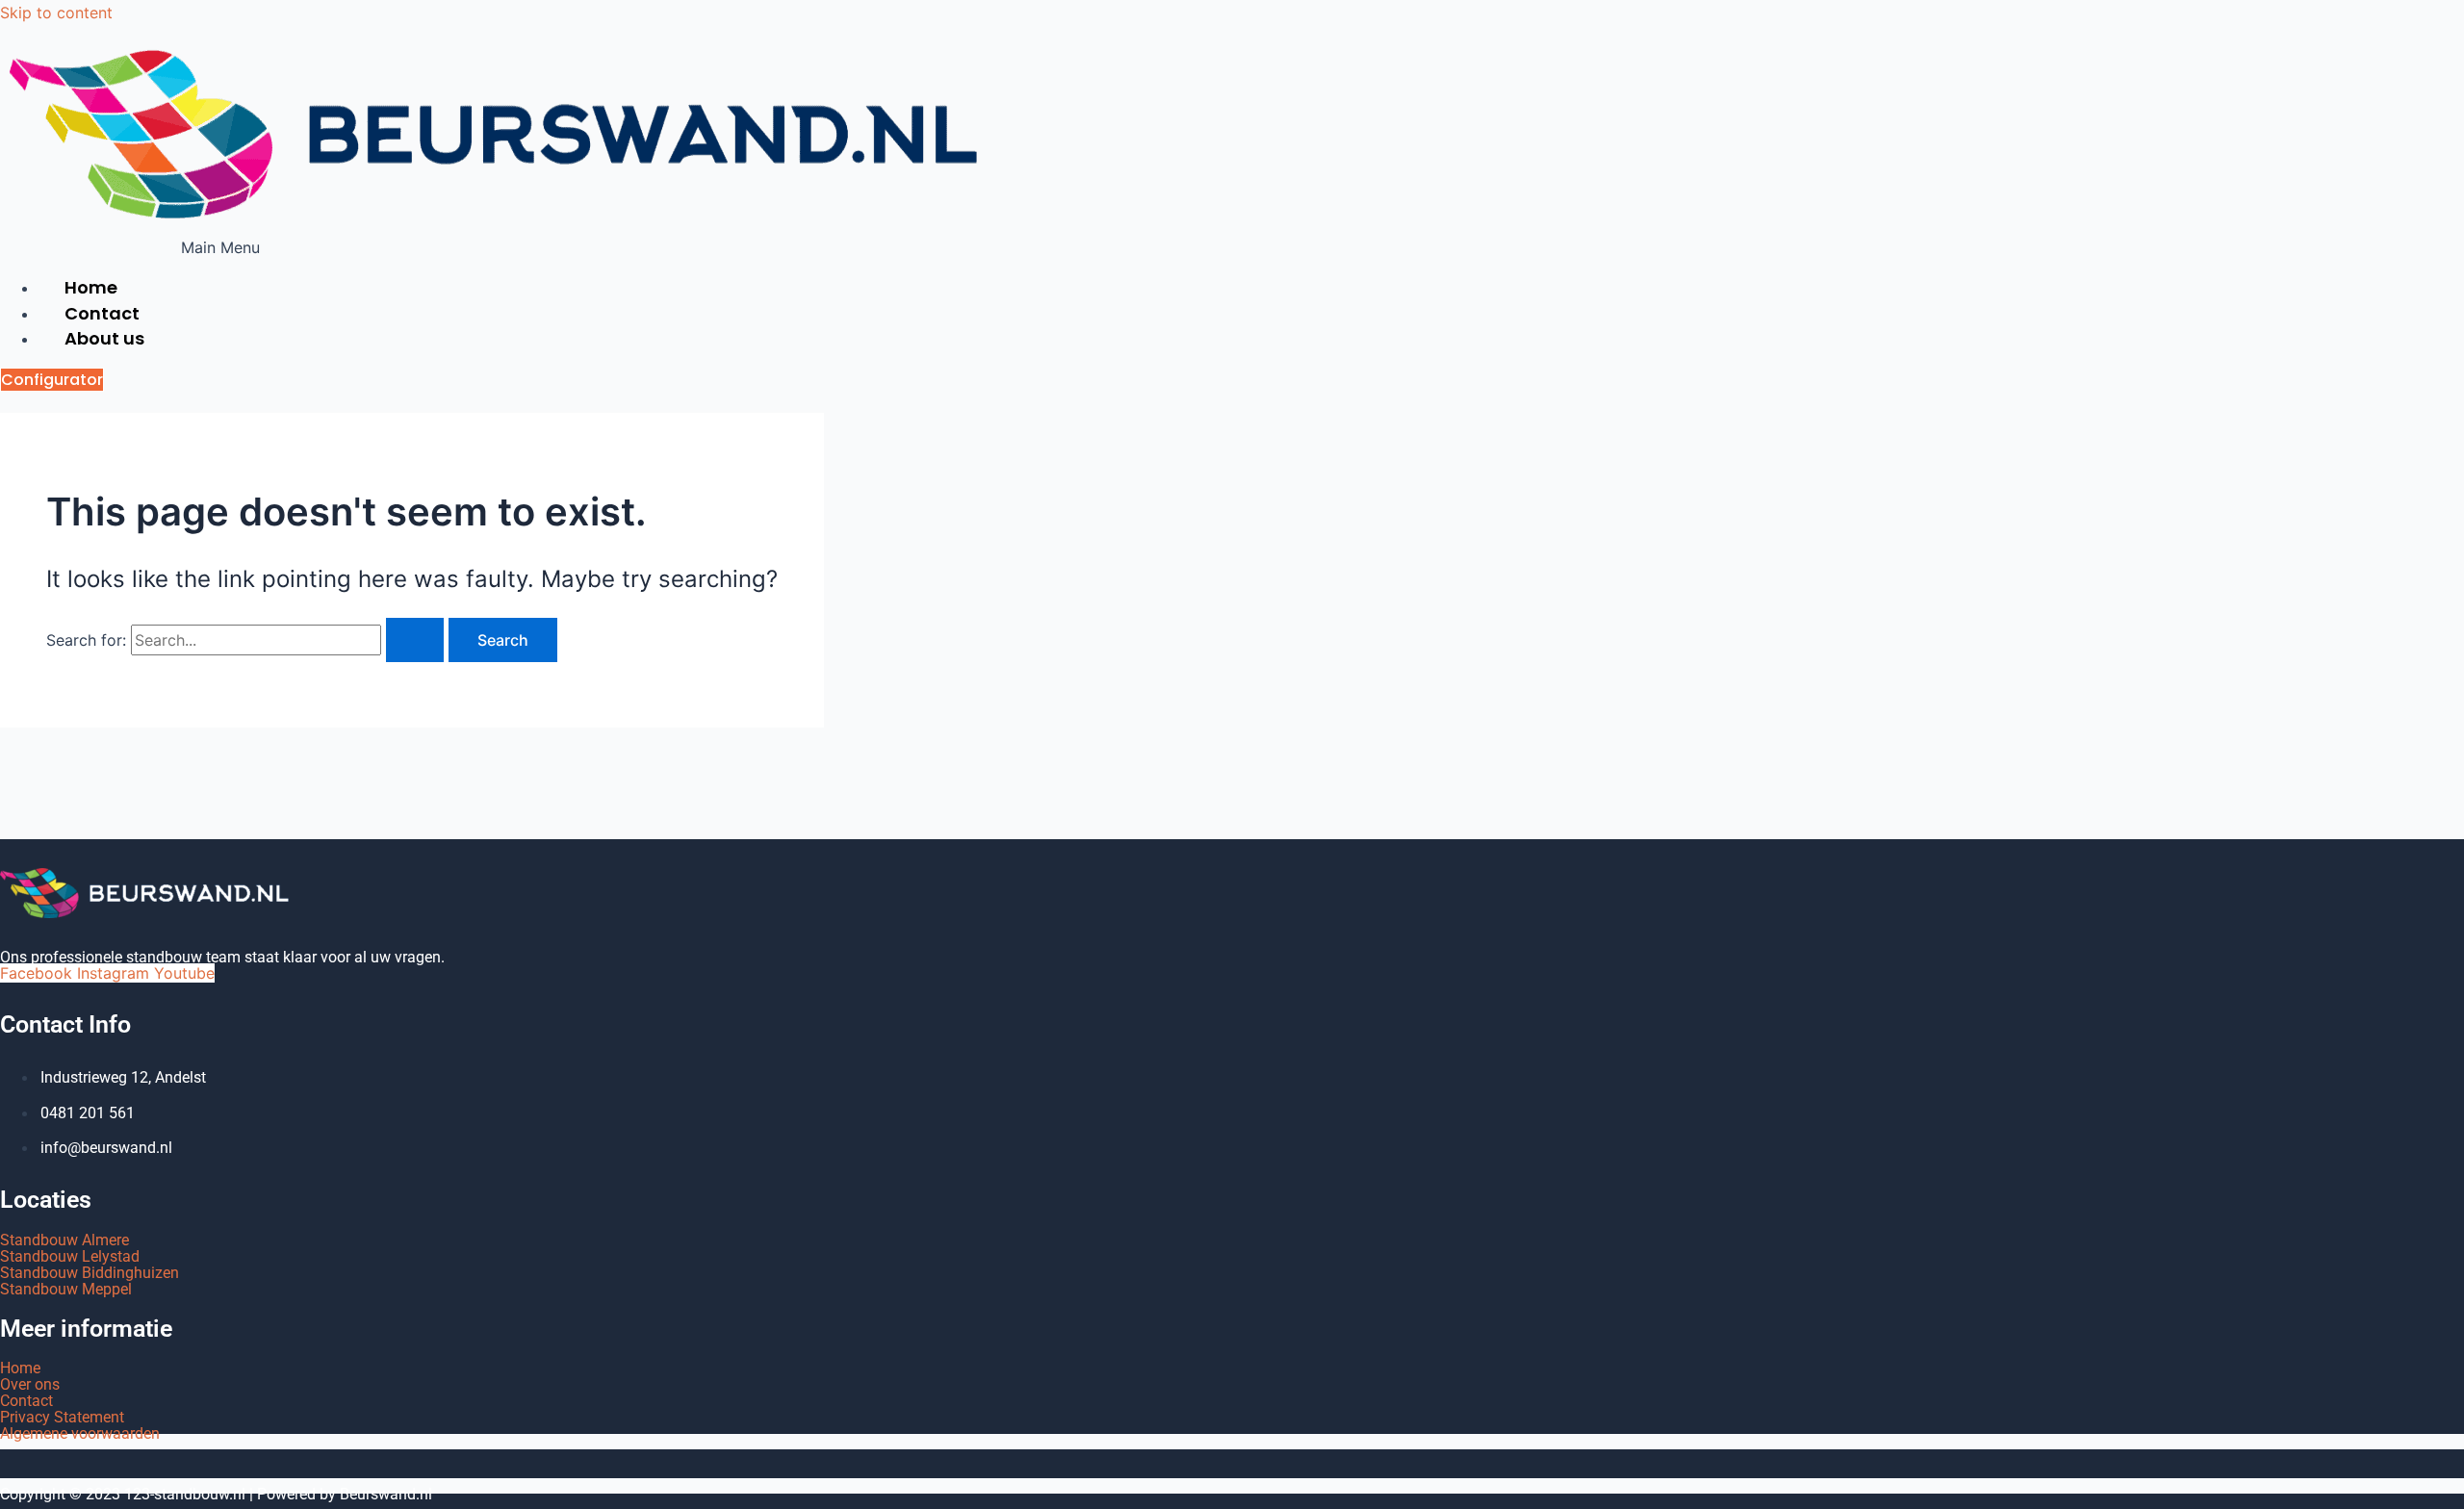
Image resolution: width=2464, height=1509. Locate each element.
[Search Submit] (415, 640)
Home (20, 1368)
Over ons (30, 1384)
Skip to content (56, 13)
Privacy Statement (62, 1417)
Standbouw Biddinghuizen (90, 1273)
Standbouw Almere (64, 1240)
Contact (26, 1401)
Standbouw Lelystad (70, 1256)
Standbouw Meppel (66, 1289)
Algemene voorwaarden (80, 1433)
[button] (220, 247)
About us (104, 338)
